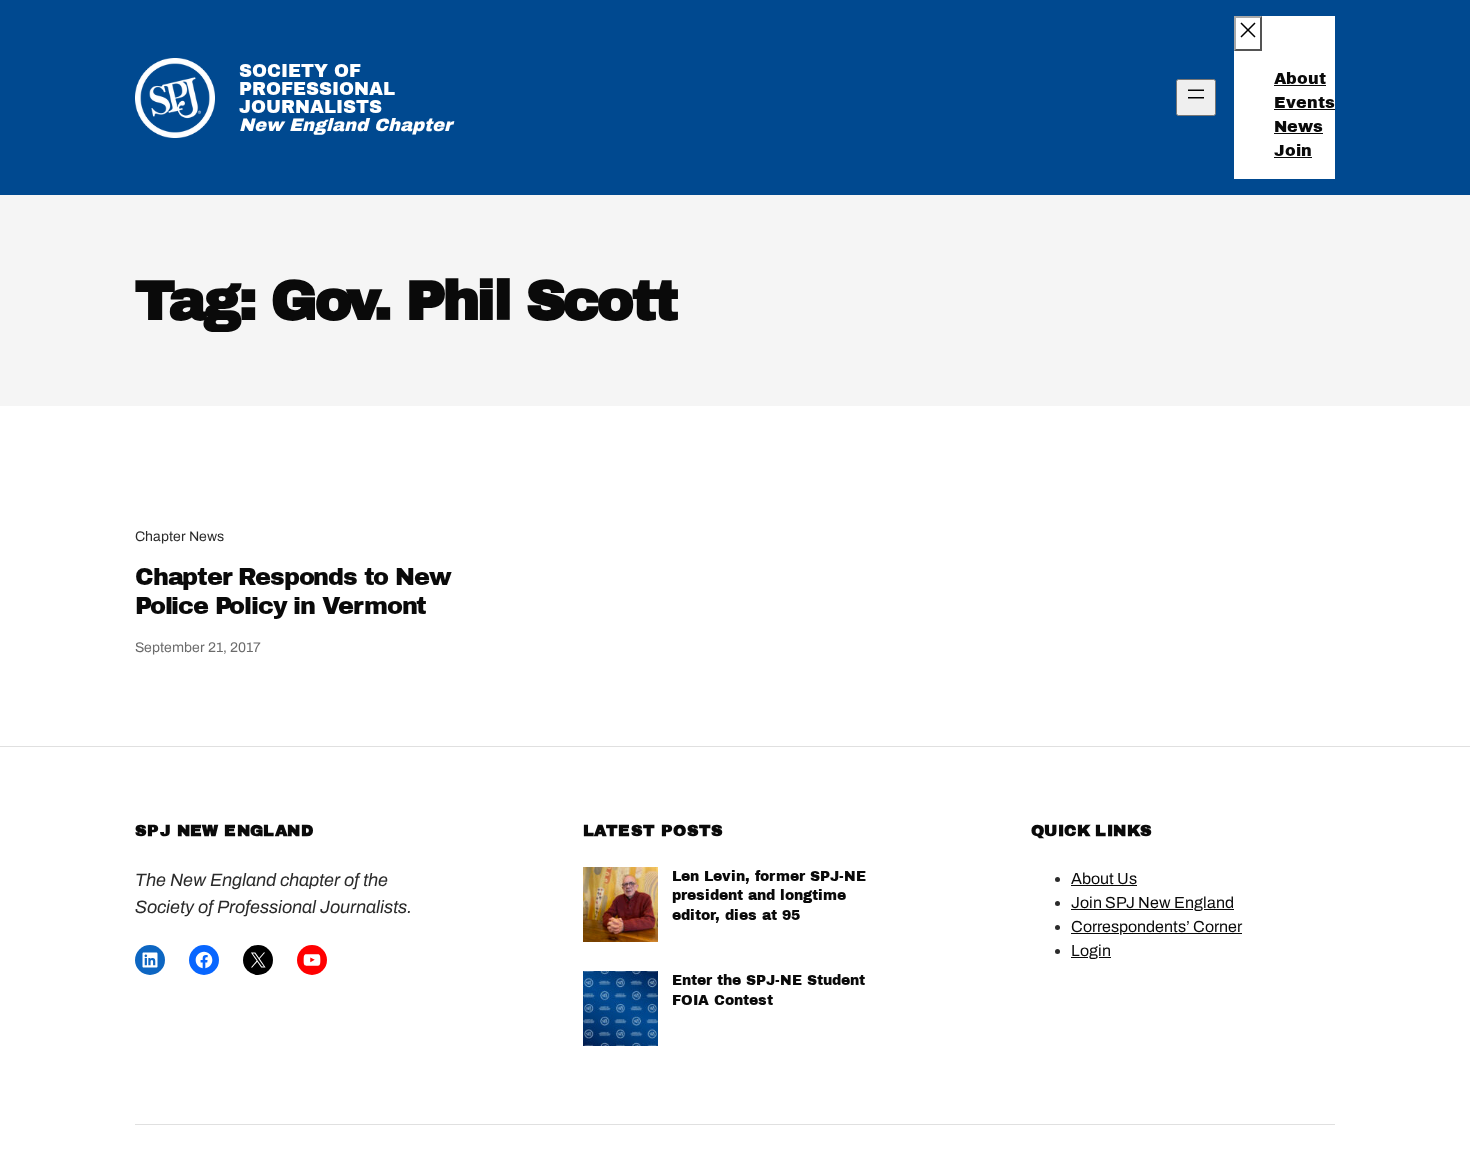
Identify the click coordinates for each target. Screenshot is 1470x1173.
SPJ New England (224, 830)
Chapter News (179, 536)
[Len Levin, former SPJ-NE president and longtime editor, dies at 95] (620, 907)
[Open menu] (1196, 97)
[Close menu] (1248, 33)
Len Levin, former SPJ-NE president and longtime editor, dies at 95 (769, 896)
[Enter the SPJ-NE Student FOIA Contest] (620, 1011)
